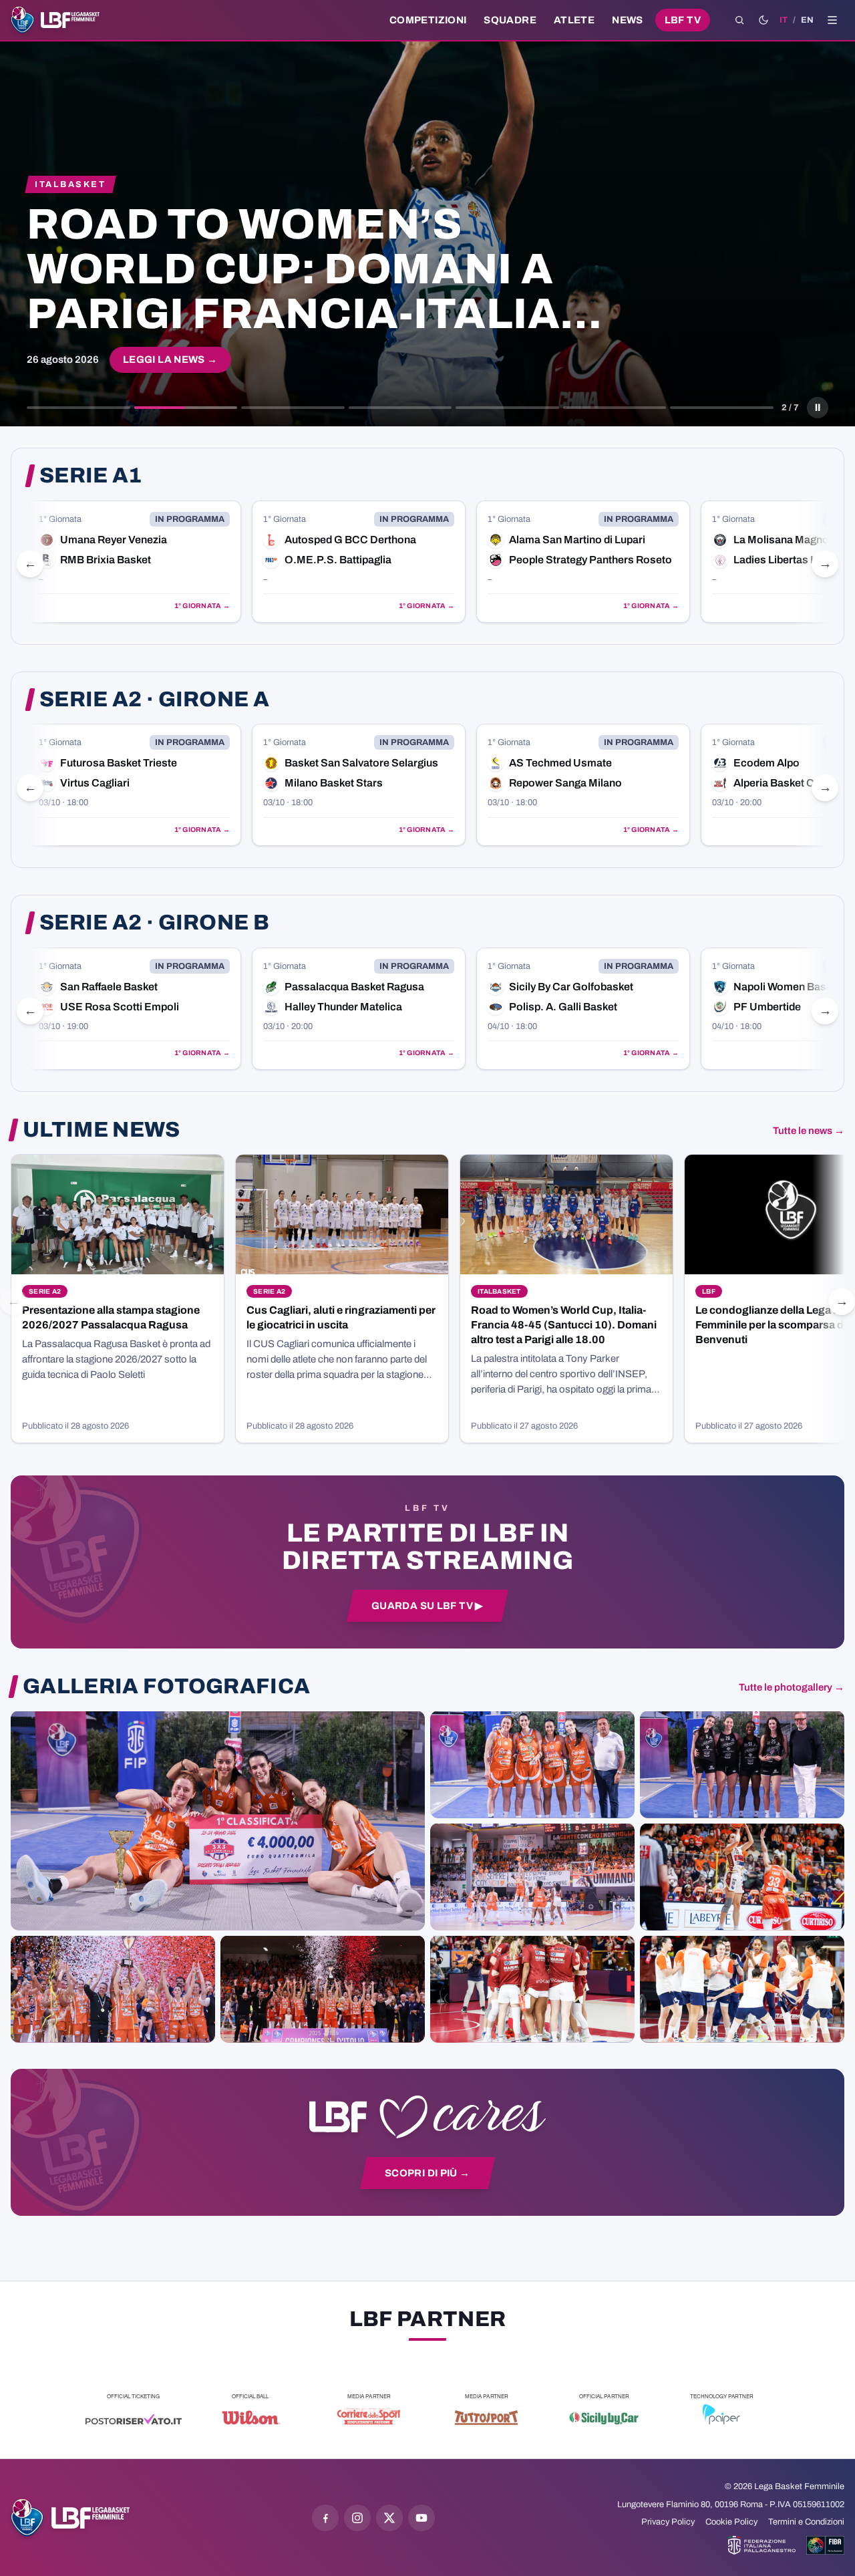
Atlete (574, 20)
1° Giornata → (141, 606)
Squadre (510, 20)
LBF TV (683, 20)
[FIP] (762, 2545)
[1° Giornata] (297, 562)
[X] (389, 2518)
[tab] (78, 408)
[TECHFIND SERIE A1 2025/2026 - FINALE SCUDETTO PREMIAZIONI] (113, 1989)
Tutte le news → (809, 1131)
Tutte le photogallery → (792, 1687)
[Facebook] (325, 2518)
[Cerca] (739, 20)
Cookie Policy (731, 2522)
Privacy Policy (668, 2522)
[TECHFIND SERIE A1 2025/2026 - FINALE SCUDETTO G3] (532, 1876)
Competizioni (428, 20)
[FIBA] (825, 2545)
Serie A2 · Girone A (154, 700)
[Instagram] (357, 2518)
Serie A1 (91, 476)
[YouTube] (421, 2518)
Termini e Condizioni (806, 2522)
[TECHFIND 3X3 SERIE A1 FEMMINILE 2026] (218, 1820)
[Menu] (832, 20)
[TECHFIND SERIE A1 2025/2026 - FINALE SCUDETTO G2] (532, 1989)
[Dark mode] (763, 20)
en (807, 20)
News (628, 20)
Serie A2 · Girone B (154, 923)
